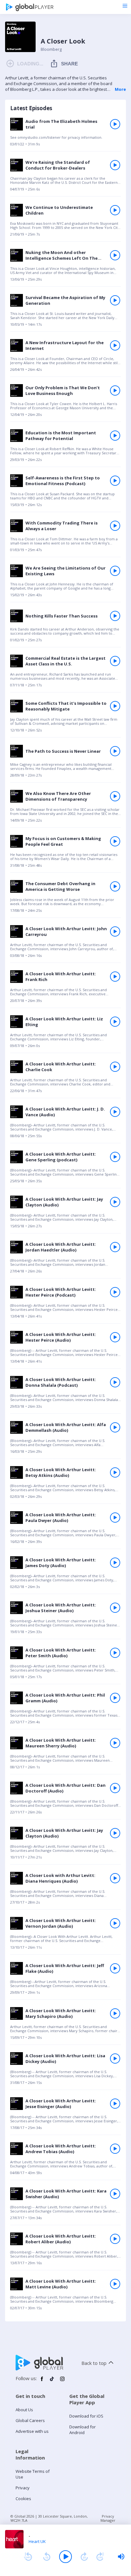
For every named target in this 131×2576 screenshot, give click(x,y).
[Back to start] (28, 2557)
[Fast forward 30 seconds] (84, 2557)
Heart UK (37, 2541)
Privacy (23, 2488)
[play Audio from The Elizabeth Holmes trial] (115, 124)
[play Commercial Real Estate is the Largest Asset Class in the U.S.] (115, 661)
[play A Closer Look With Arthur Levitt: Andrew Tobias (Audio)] (115, 2149)
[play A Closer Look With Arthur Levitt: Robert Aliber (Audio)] (115, 2239)
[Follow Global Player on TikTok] (52, 2381)
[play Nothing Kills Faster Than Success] (115, 616)
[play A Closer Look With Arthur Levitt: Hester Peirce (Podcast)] (115, 1292)
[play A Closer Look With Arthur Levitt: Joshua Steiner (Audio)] (115, 1608)
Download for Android (83, 2430)
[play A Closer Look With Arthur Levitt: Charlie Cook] (115, 1067)
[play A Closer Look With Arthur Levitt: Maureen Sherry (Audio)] (115, 1743)
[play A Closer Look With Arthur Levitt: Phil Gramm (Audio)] (115, 1698)
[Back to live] (100, 2557)
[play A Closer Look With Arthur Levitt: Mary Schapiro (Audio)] (115, 2013)
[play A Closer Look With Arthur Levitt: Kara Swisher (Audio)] (115, 2194)
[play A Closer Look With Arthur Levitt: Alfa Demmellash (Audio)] (115, 1427)
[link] (65, 134)
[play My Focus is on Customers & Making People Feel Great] (115, 841)
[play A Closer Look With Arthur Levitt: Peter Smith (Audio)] (115, 1653)
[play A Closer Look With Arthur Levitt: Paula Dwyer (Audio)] (115, 1518)
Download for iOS (86, 2416)
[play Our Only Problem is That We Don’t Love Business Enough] (115, 390)
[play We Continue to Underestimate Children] (115, 210)
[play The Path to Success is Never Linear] (115, 751)
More (120, 89)
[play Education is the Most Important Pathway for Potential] (115, 436)
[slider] (121, 2557)
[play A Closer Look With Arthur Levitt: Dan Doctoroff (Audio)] (115, 1788)
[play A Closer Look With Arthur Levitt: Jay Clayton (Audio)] (115, 1202)
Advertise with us (32, 2431)
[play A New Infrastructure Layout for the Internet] (115, 345)
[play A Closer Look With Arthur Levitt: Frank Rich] (115, 977)
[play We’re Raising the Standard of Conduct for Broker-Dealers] (115, 165)
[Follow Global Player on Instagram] (62, 2381)
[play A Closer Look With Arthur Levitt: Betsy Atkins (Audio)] (115, 1472)
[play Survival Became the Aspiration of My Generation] (115, 300)
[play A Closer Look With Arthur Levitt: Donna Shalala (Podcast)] (115, 1382)
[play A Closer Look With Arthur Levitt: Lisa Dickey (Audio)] (115, 2059)
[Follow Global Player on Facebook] (42, 2381)
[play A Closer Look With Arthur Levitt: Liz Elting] (115, 1022)
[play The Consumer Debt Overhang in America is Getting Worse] (115, 886)
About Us (24, 2410)
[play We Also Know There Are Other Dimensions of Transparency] (115, 796)
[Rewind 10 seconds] (47, 2557)
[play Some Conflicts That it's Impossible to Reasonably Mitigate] (115, 706)
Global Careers (30, 2420)
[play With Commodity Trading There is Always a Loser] (115, 526)
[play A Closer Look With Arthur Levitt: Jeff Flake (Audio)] (115, 1968)
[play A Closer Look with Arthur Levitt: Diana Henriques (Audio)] (115, 1878)
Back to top (94, 2363)
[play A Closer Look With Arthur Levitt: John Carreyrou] (115, 931)
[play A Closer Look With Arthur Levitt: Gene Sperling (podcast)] (115, 1157)
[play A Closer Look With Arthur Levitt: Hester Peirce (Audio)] (115, 1337)
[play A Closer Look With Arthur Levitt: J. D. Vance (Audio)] (115, 1112)
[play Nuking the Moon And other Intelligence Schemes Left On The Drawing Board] (115, 255)
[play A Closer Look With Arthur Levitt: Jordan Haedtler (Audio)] (115, 1247)
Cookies (23, 2499)
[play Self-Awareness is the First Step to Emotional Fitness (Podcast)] (115, 481)
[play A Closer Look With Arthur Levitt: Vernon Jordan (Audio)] (115, 1923)
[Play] (65, 2557)
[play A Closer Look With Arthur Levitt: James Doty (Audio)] (115, 1563)
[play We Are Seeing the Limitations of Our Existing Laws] (115, 571)
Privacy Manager (108, 2518)
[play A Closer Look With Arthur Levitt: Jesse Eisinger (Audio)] (115, 2104)
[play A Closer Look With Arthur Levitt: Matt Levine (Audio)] (115, 2284)
